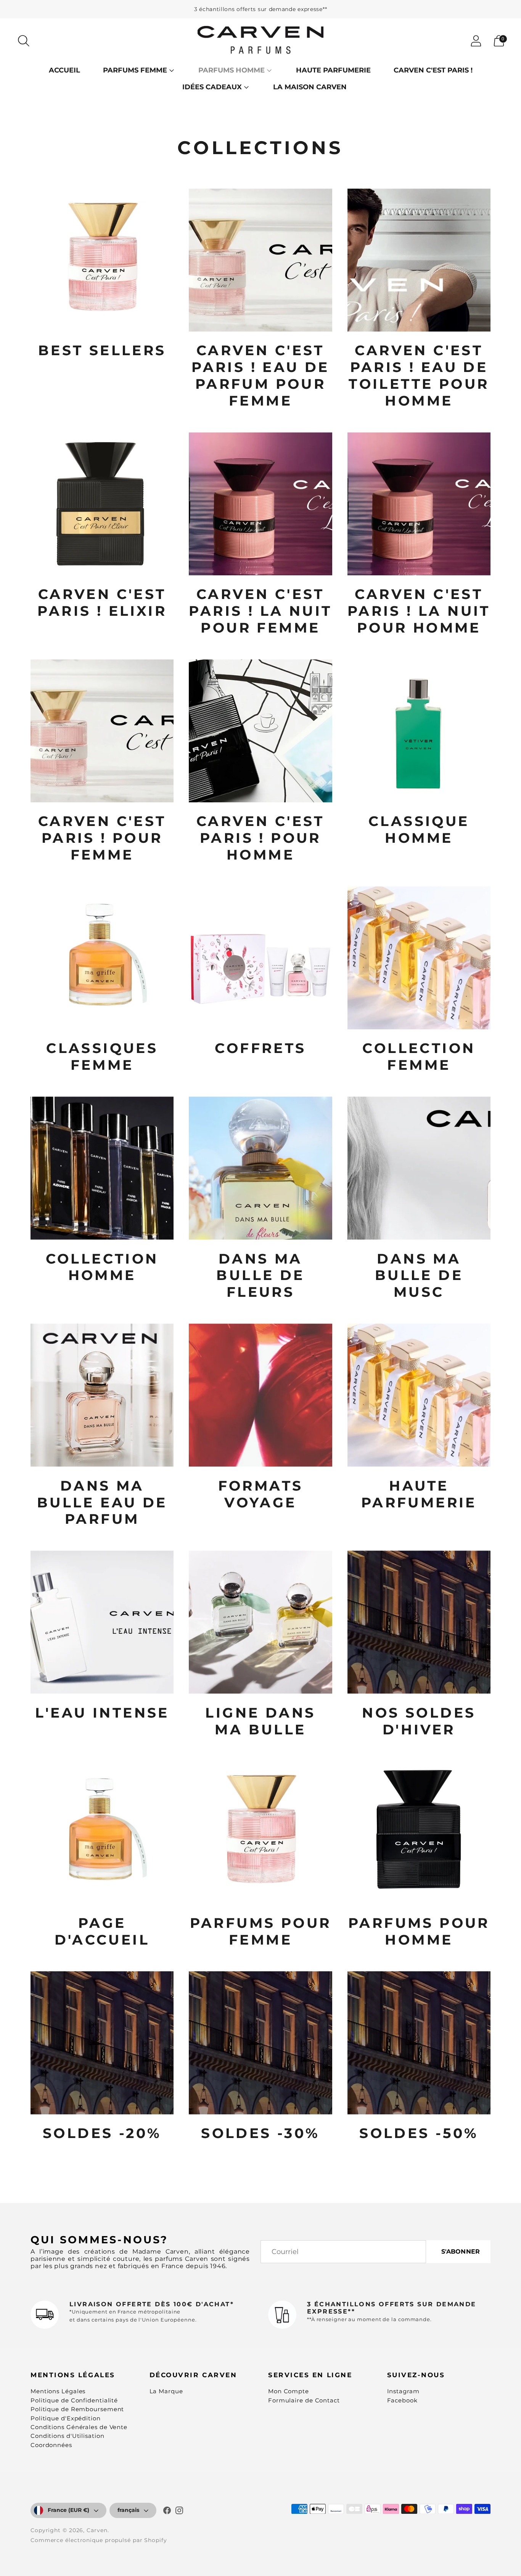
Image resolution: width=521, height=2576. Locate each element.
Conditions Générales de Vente (79, 2427)
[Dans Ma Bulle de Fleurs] (260, 1168)
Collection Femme (419, 1056)
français (128, 2510)
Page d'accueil (102, 1931)
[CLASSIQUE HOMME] (419, 731)
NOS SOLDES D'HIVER (419, 1721)
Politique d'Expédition (66, 2418)
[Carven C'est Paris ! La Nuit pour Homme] (419, 504)
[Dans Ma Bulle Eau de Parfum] (102, 1395)
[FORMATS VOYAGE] (260, 1395)
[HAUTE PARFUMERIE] (419, 1395)
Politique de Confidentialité (74, 2400)
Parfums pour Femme (261, 1931)
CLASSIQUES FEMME (102, 1056)
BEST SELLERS (102, 350)
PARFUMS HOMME (232, 70)
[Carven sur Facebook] (167, 2512)
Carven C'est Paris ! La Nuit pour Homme (419, 611)
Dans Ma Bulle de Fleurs (260, 1275)
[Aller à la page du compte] (476, 41)
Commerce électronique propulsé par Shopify (99, 2540)
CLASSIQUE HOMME (419, 829)
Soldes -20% (102, 2133)
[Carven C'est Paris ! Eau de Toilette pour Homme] (419, 260)
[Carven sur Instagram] (179, 2512)
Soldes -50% (419, 2133)
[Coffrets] (260, 958)
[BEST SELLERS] (102, 260)
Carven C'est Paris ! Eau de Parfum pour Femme (260, 375)
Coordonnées (51, 2445)
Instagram (403, 2391)
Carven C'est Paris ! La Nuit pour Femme (260, 611)
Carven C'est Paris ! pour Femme (102, 838)
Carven (97, 2530)
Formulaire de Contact (304, 2400)
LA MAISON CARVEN (310, 87)
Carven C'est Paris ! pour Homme (260, 838)
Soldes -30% (260, 2133)
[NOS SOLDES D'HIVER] (419, 1622)
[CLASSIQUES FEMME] (102, 958)
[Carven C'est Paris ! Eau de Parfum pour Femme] (260, 260)
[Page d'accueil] (102, 1833)
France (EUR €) (68, 2510)
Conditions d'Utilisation (68, 2436)
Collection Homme (102, 1267)
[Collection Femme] (419, 958)
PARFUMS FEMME (135, 70)
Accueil (64, 70)
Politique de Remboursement (77, 2409)
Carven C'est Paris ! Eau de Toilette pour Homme (419, 375)
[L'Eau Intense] (102, 1622)
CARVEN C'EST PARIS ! (433, 70)
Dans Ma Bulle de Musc (419, 1275)
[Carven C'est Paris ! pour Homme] (260, 731)
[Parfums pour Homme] (419, 1833)
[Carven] (260, 41)
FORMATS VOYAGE (261, 1494)
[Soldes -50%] (419, 2043)
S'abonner (461, 2252)
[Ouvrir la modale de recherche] (24, 41)
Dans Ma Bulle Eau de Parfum (102, 1502)
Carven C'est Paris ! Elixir (102, 602)
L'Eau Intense (102, 1713)
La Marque (166, 2391)
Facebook (402, 2400)
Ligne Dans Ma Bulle (260, 1721)
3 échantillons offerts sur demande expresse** (261, 9)
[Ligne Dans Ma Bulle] (260, 1622)
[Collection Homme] (102, 1168)
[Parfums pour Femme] (260, 1833)
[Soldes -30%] (260, 2043)
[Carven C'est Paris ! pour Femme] (102, 731)
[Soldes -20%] (102, 2043)
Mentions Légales (58, 2391)
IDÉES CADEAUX (212, 87)
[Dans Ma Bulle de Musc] (419, 1168)
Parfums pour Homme (419, 1931)
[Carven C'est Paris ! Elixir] (102, 504)
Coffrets (260, 1048)
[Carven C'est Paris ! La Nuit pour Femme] (260, 504)
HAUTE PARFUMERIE (333, 70)
